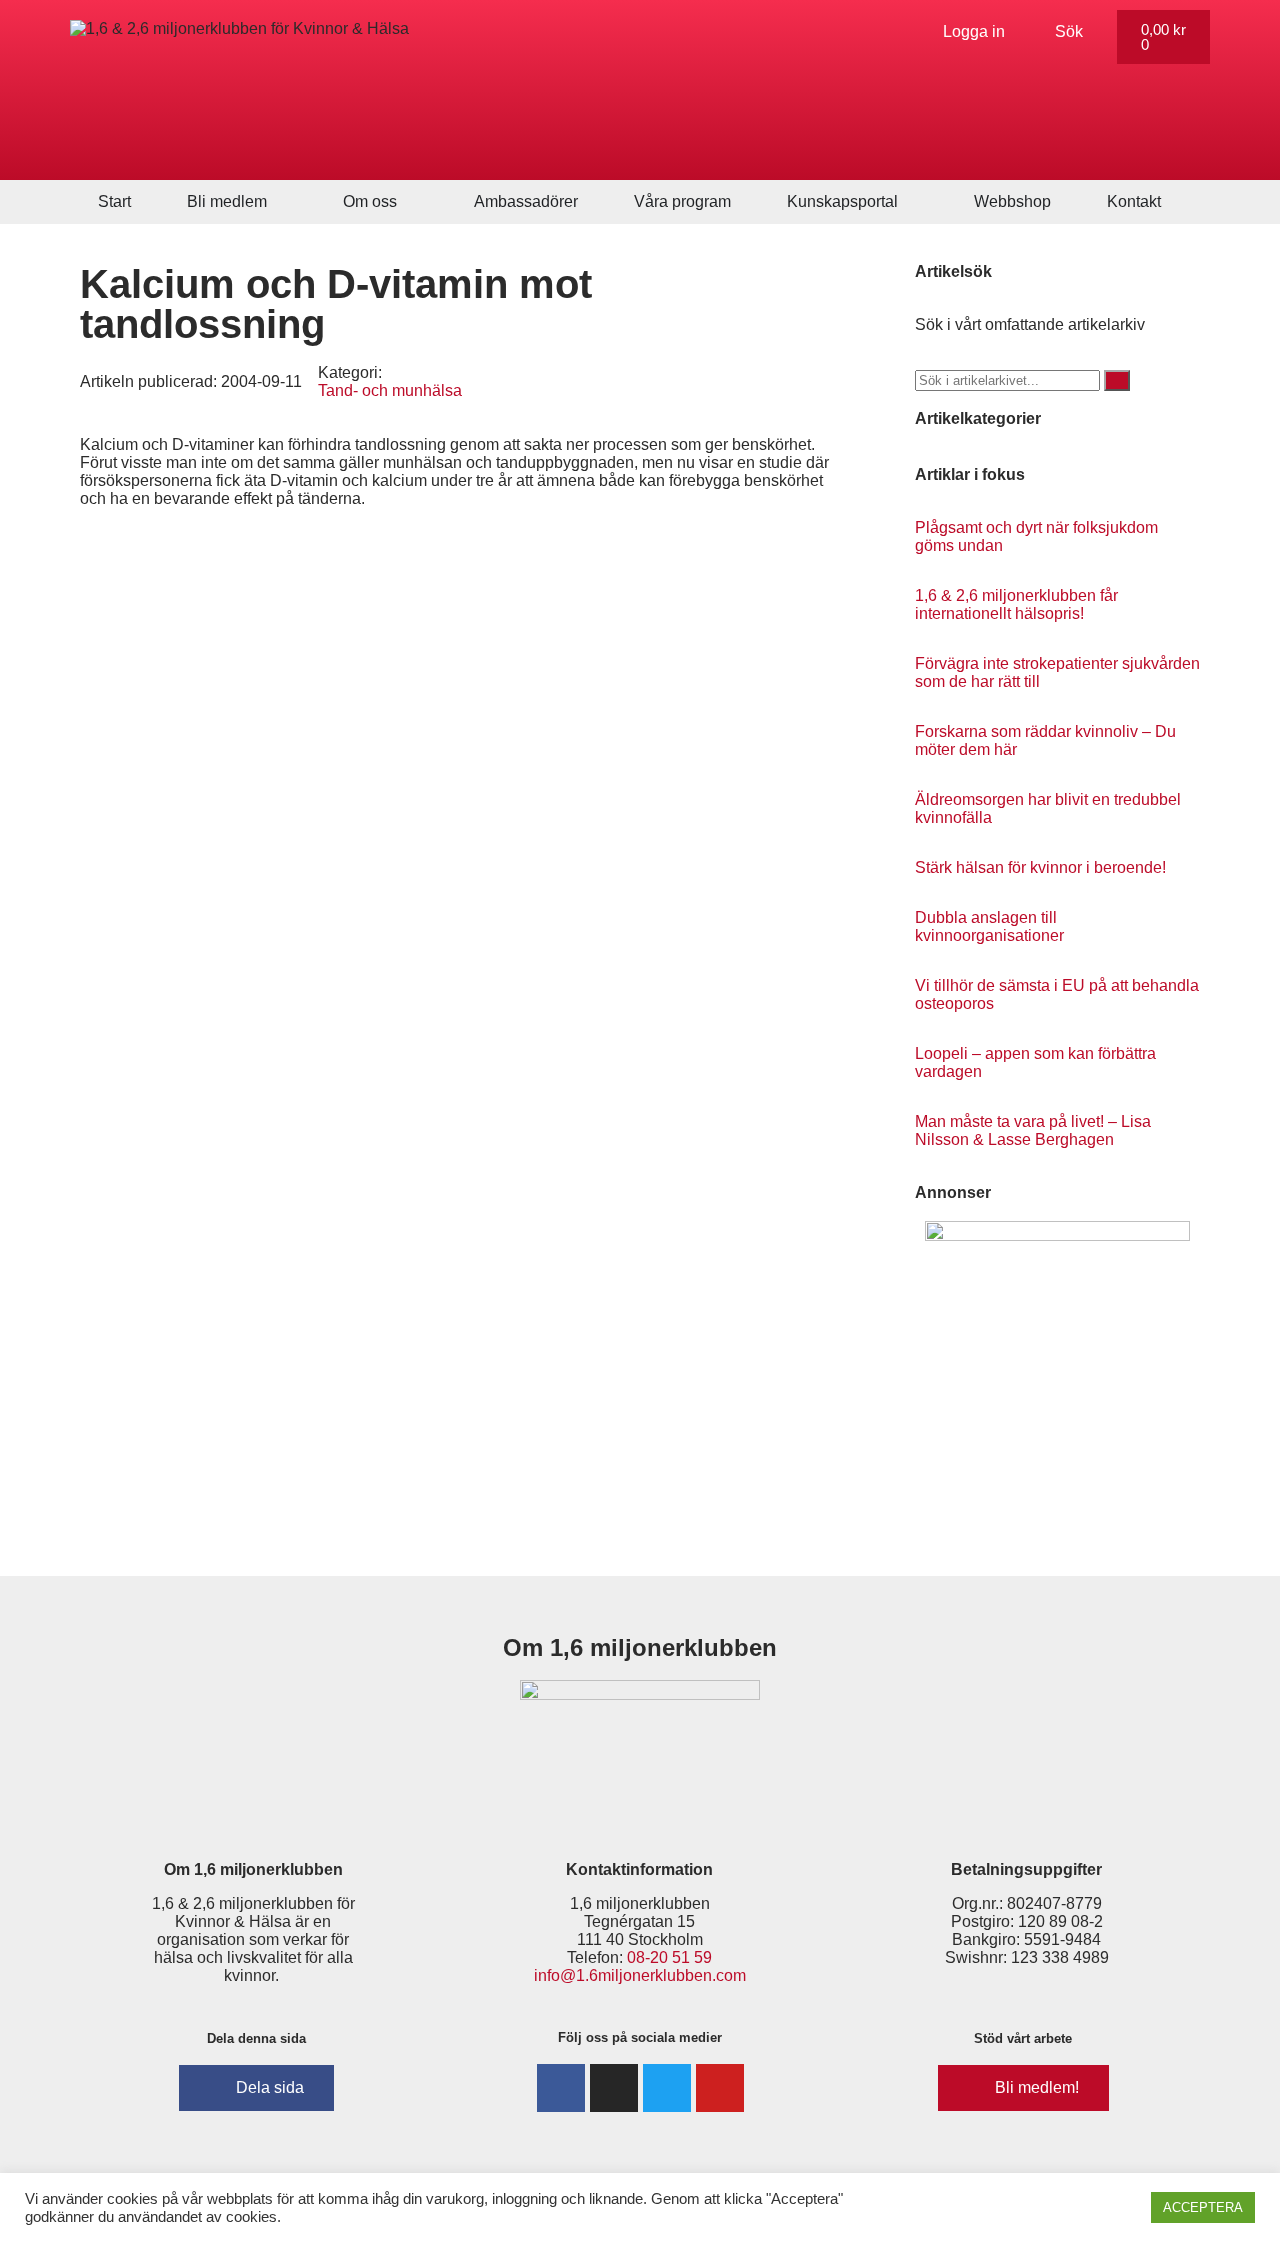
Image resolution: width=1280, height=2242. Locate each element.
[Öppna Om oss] (410, 202)
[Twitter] (667, 2088)
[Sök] (1117, 380)
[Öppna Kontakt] (1174, 202)
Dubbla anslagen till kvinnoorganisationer (989, 926)
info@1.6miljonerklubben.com (640, 1975)
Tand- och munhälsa (390, 390)
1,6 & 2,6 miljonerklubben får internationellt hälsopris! (1016, 604)
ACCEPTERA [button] (1203, 2207)
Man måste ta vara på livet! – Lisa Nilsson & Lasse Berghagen (1033, 1130)
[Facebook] (561, 2088)
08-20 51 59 (669, 1957)
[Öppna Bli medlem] (280, 202)
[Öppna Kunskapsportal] (911, 202)
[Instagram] (614, 2088)
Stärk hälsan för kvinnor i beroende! (1040, 867)
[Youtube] (720, 2088)
